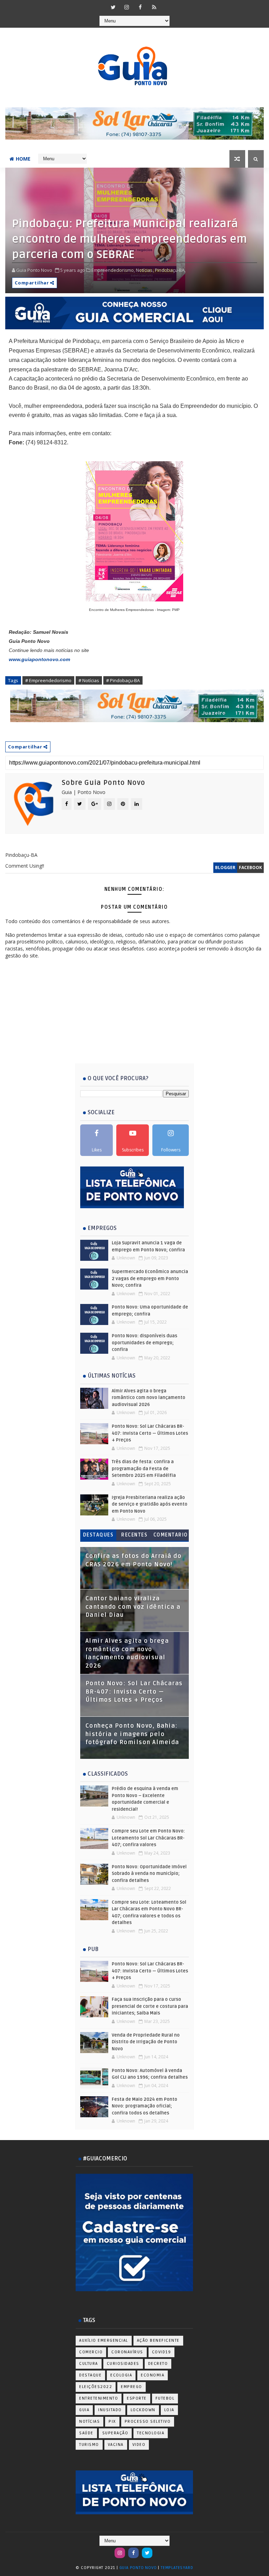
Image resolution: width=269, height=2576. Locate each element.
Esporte (137, 2398)
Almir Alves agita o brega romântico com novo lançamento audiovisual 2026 (149, 1398)
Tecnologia (151, 2433)
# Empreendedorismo (48, 680)
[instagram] (127, 7)
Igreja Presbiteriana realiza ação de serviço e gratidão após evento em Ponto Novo (150, 1504)
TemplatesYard (177, 2568)
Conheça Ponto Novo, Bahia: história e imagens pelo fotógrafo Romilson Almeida (132, 1734)
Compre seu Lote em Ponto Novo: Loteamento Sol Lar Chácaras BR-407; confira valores (148, 1838)
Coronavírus (127, 2352)
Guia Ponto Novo (139, 2568)
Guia (84, 2410)
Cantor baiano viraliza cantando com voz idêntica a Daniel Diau (133, 1607)
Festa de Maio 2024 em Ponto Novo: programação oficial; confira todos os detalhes (144, 2106)
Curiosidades (123, 2364)
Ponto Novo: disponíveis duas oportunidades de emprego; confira (144, 1343)
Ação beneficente (158, 2340)
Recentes (134, 1535)
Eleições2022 (96, 2387)
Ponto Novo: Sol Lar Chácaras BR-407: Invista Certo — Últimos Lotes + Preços (150, 1433)
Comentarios (171, 1536)
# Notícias (89, 680)
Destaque (90, 2375)
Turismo (89, 2445)
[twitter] (113, 7)
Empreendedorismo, (113, 270)
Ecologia (121, 2375)
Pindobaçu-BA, (170, 270)
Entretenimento (99, 2398)
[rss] (154, 7)
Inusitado (110, 2410)
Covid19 (162, 2352)
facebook (250, 867)
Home (23, 159)
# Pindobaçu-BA (123, 680)
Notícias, (145, 270)
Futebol (165, 2398)
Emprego (132, 2387)
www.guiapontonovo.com (39, 659)
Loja (169, 2410)
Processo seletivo (148, 2422)
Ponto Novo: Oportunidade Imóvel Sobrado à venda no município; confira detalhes (149, 1874)
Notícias (89, 2422)
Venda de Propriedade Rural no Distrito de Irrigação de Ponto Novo (146, 2042)
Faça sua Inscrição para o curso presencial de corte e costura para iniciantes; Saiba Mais (150, 2006)
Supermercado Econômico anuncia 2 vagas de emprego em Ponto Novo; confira (150, 1279)
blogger (225, 867)
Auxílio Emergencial (104, 2340)
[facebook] (140, 7)
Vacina (116, 2445)
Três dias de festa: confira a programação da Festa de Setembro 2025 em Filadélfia (144, 1469)
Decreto (158, 2364)
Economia (153, 2375)
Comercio (91, 2352)
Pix (112, 2422)
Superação (115, 2433)
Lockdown (143, 2410)
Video (139, 2445)
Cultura (89, 2364)
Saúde (86, 2433)
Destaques (98, 1535)
